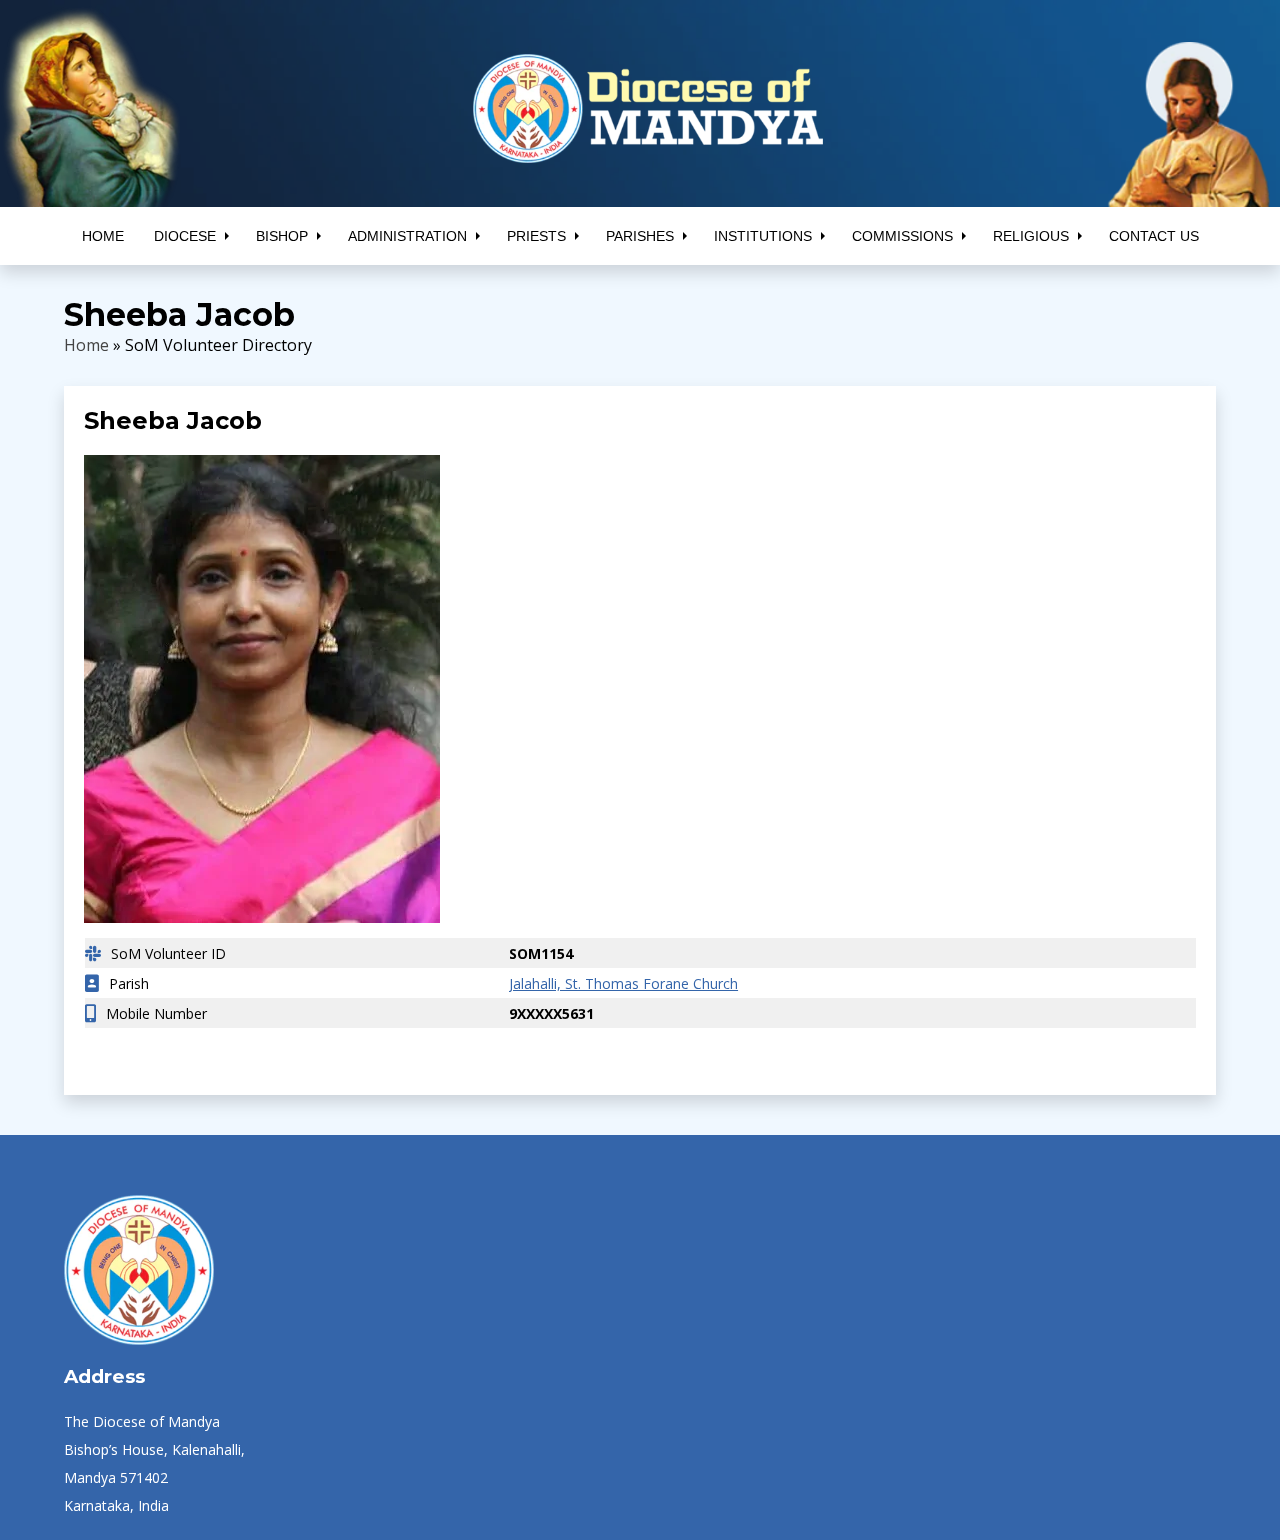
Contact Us (1154, 236)
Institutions (763, 236)
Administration (407, 236)
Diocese (185, 236)
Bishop (282, 236)
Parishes (640, 236)
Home (103, 236)
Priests (536, 236)
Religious (1031, 236)
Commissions (902, 236)
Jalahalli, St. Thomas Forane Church (609, 983)
